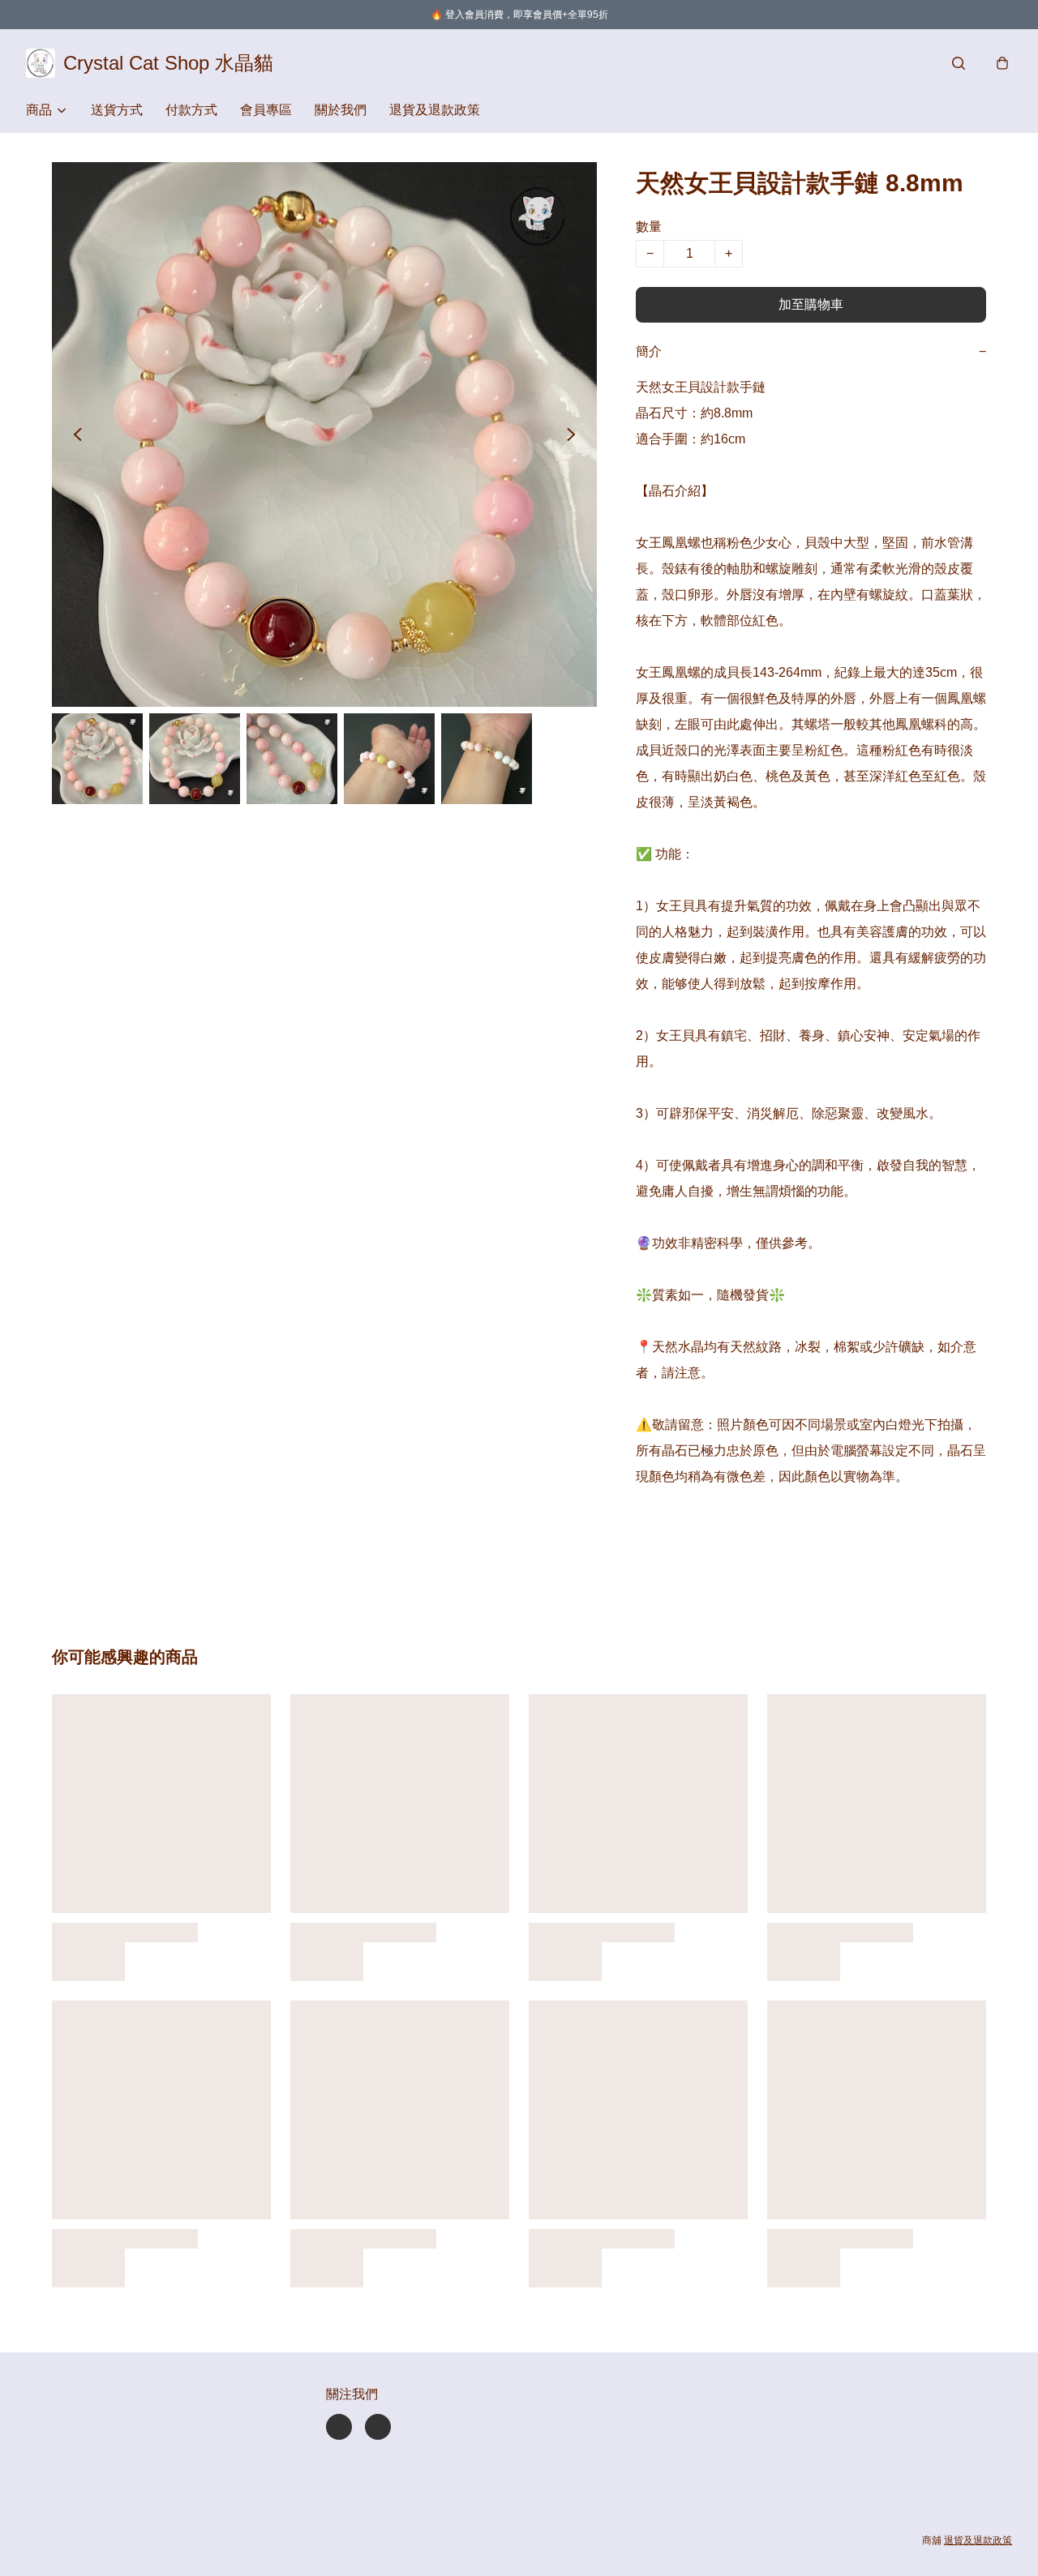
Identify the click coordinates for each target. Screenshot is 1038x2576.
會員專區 (266, 110)
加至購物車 (811, 304)
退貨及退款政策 (435, 110)
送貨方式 (117, 110)
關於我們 (341, 110)
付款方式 (191, 110)
